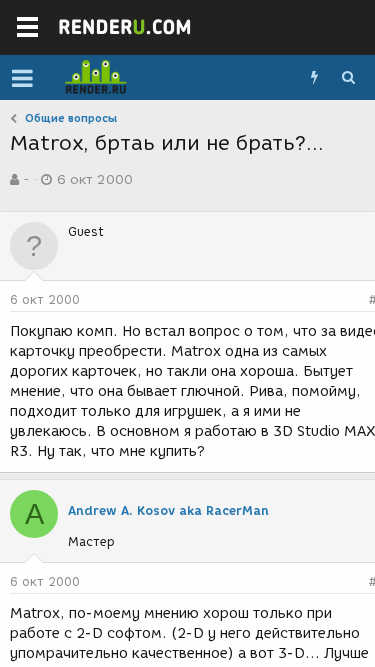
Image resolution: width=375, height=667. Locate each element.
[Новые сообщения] (314, 78)
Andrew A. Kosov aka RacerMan (168, 510)
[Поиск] (348, 78)
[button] (22, 78)
